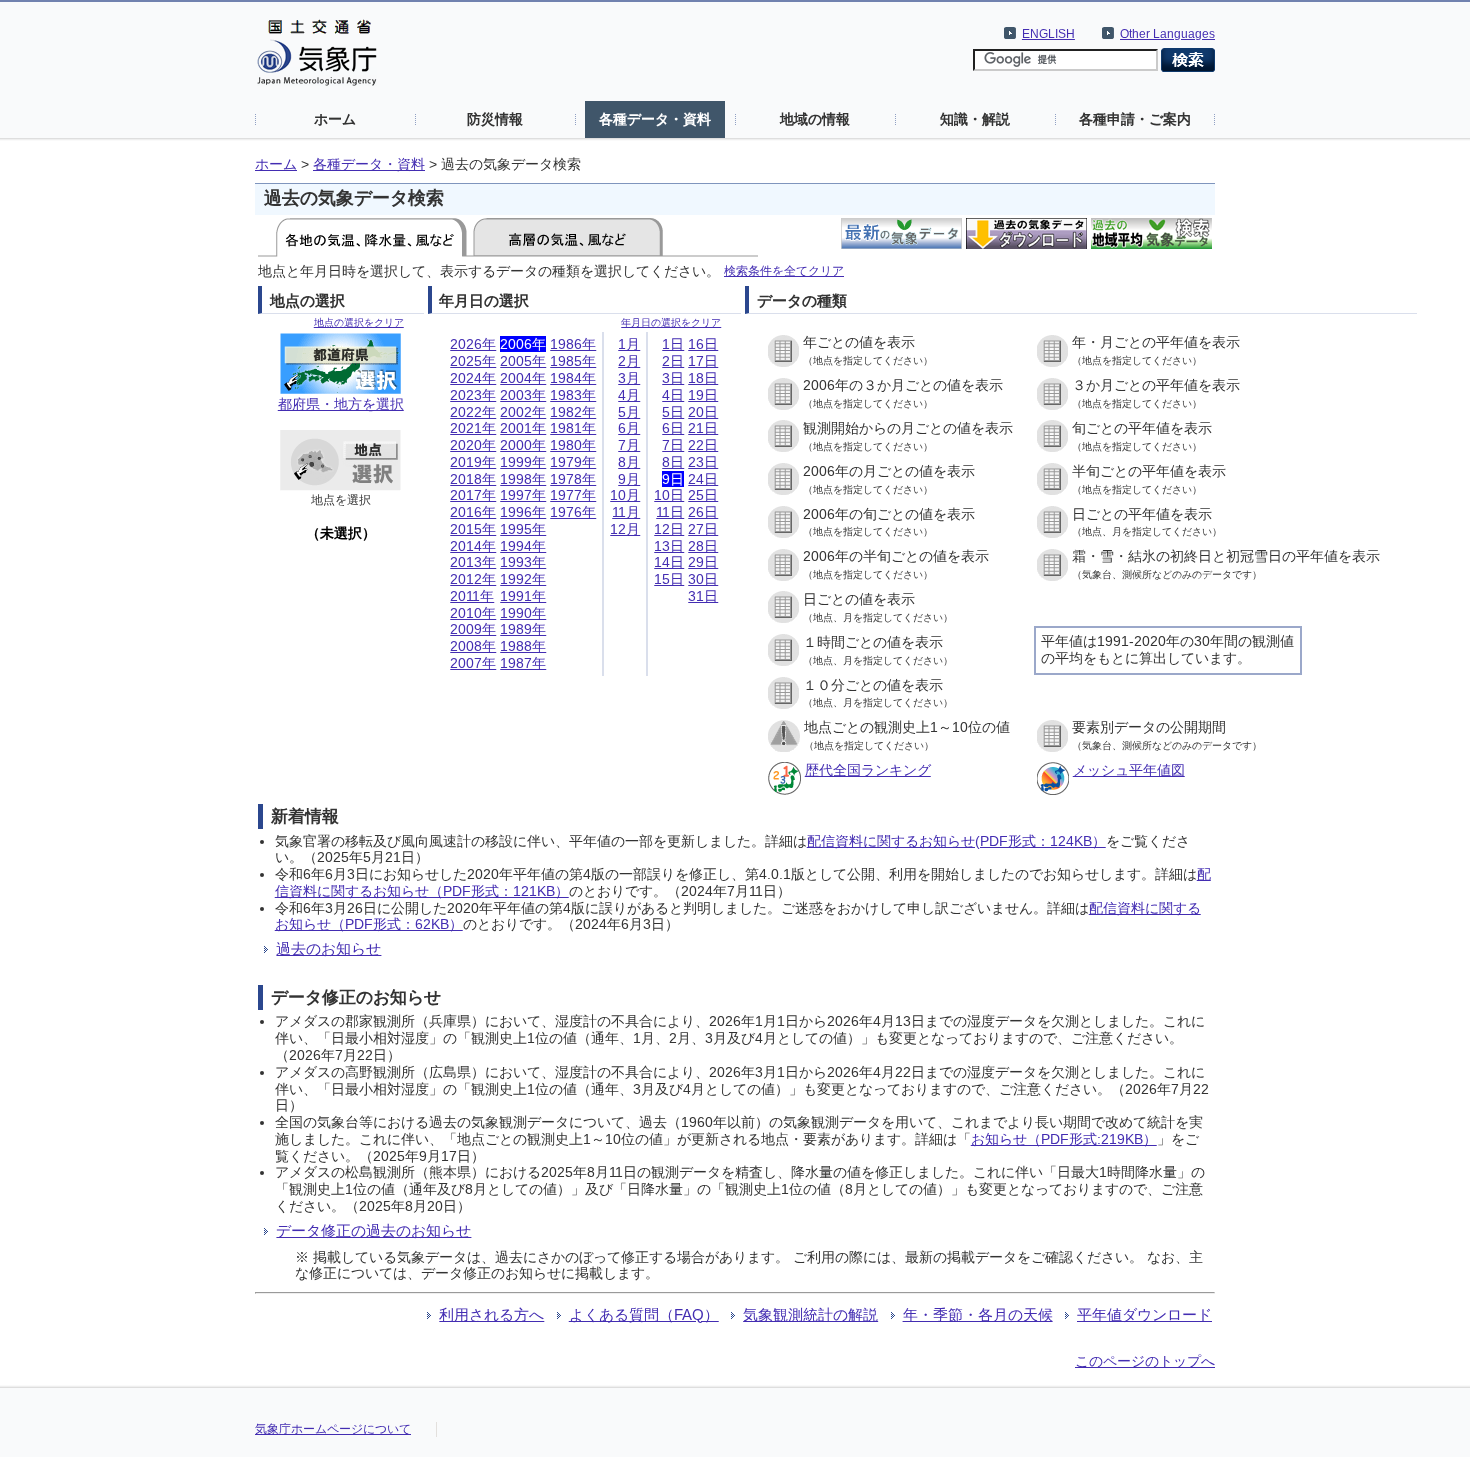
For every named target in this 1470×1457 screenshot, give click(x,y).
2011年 (472, 596)
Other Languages (1167, 34)
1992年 (523, 579)
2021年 (473, 428)
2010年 (473, 613)
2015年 (473, 529)
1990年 (523, 613)
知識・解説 (975, 119)
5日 (673, 412)
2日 (673, 361)
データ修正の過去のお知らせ (373, 1230)
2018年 (473, 479)
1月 (629, 344)
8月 (629, 462)
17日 (703, 361)
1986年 (573, 344)
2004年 (523, 378)
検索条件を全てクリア (784, 270)
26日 (703, 512)
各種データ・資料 (655, 119)
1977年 (573, 495)
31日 (703, 596)
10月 (625, 495)
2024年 (473, 378)
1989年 (523, 629)
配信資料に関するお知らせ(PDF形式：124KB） (956, 841)
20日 (703, 412)
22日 (703, 445)
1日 (673, 344)
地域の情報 (815, 119)
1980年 (573, 445)
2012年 (473, 579)
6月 (629, 428)
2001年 (523, 428)
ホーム (335, 119)
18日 (703, 378)
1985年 (573, 361)
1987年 (523, 663)
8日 (673, 462)
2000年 (523, 445)
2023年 (473, 395)
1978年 (573, 479)
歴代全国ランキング (868, 770)
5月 (629, 412)
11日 (670, 512)
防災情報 (495, 119)
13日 (669, 546)
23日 (703, 462)
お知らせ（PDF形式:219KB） (1064, 1139)
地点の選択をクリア (359, 322)
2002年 (523, 412)
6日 (673, 428)
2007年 (473, 663)
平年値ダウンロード (1144, 1314)
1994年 (523, 546)
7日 (673, 445)
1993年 (523, 562)
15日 (669, 579)
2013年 (473, 562)
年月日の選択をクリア (671, 322)
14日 (669, 562)
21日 (703, 428)
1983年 (573, 395)
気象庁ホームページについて (333, 1429)
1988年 (523, 646)
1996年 (523, 512)
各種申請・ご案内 (1135, 119)
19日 (703, 395)
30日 (703, 579)
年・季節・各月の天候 (978, 1314)
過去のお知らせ (328, 948)
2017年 (473, 495)
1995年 (523, 529)
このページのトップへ (1145, 1361)
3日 (673, 378)
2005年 (523, 361)
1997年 (523, 495)
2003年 (523, 395)
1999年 (523, 462)
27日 (703, 529)
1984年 (573, 378)
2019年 (473, 462)
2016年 (473, 512)
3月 (629, 378)
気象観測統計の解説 (810, 1314)
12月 (625, 529)
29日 (703, 562)
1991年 (523, 596)
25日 (703, 495)
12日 (669, 529)
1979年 (573, 462)
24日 (703, 479)
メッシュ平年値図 (1129, 770)
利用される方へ (491, 1314)
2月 (629, 361)
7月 (629, 445)
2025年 (473, 361)
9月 (629, 479)
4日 (673, 395)
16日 (703, 344)
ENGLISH (1048, 34)
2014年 (473, 546)
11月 (626, 512)
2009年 (473, 629)
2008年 (473, 646)
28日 (703, 546)
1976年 (573, 512)
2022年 (473, 412)
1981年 (573, 428)
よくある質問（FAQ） (644, 1314)
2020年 (473, 445)
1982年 (573, 412)
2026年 (473, 344)
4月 (629, 395)
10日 (669, 495)
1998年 (523, 479)
